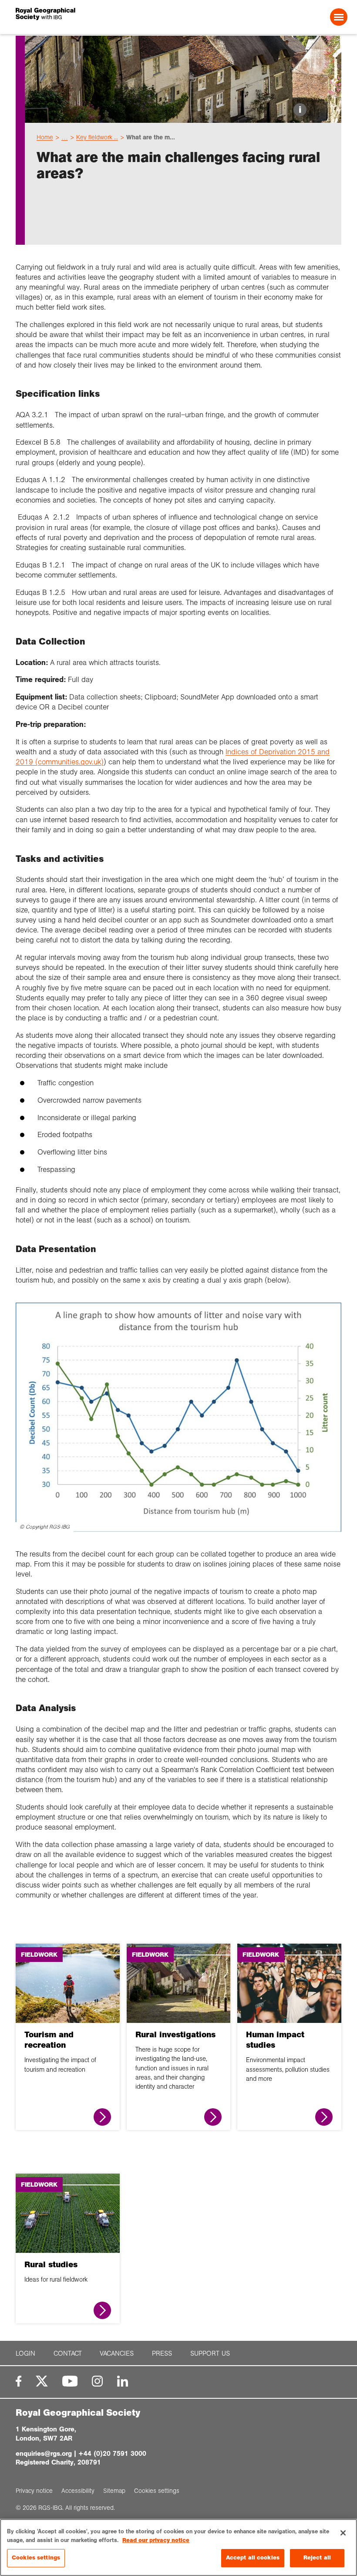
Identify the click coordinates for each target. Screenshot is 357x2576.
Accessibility (78, 2491)
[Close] (343, 2533)
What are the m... (151, 137)
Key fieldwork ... (97, 137)
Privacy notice (34, 2491)
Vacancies (117, 2353)
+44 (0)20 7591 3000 (112, 2453)
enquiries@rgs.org (44, 2453)
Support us (210, 2353)
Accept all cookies (253, 2558)
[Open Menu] (339, 17)
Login (25, 2353)
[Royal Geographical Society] (82, 17)
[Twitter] (42, 2381)
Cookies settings (36, 2558)
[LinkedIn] (123, 2381)
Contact (68, 2353)
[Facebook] (19, 2381)
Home (45, 137)
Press (162, 2353)
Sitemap (114, 2491)
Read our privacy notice (156, 2540)
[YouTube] (70, 2381)
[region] (178, 2547)
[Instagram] (97, 2381)
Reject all (317, 2558)
